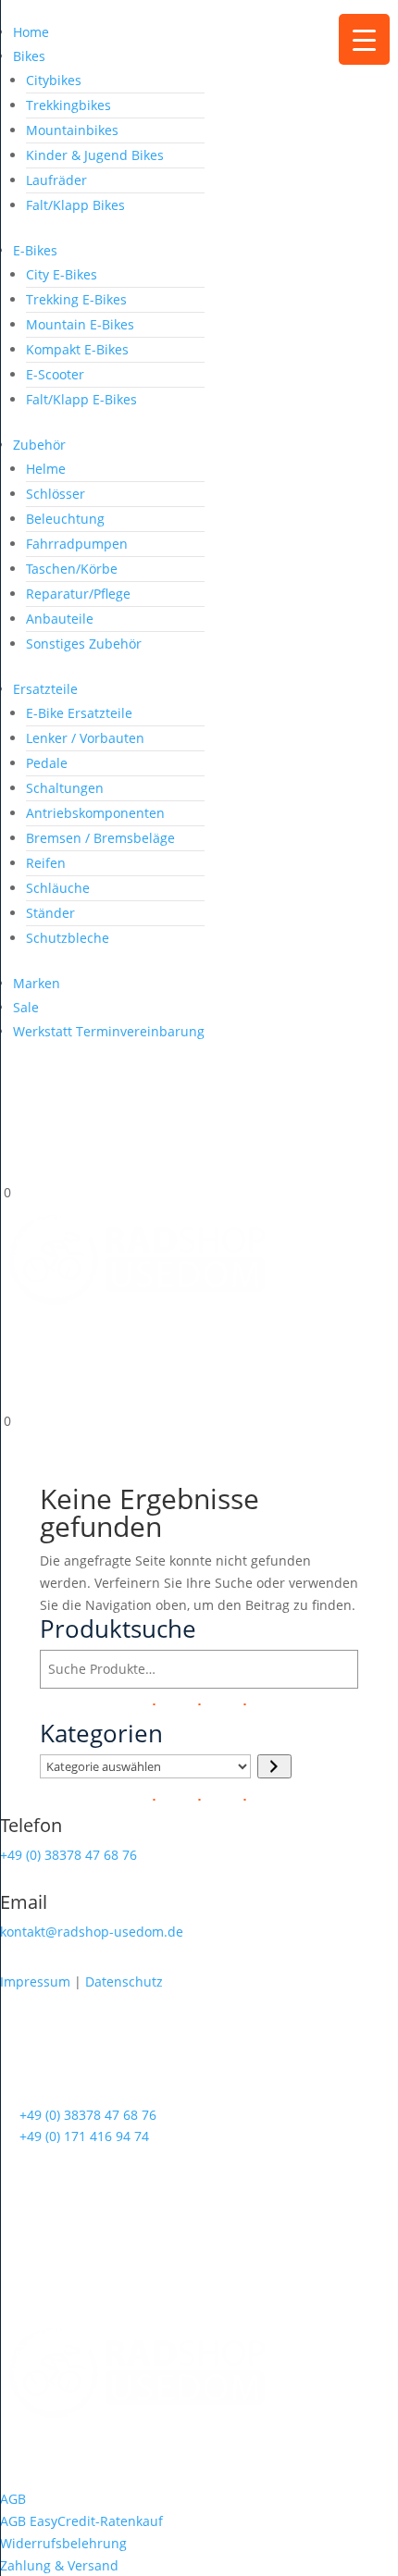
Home (31, 32)
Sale (26, 1007)
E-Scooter (55, 374)
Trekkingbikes (68, 105)
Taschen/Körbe (72, 569)
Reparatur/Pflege (78, 594)
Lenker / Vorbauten (85, 738)
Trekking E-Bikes (76, 299)
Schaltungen (65, 788)
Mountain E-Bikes (80, 324)
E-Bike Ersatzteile (79, 713)
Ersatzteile (45, 689)
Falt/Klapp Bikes (75, 205)
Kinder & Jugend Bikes (95, 155)
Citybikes (54, 80)
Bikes (29, 56)
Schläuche (58, 888)
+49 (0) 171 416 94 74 (84, 2136)
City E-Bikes (62, 274)
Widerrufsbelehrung (63, 2543)
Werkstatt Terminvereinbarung (109, 1031)
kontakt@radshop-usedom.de (92, 1932)
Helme (46, 469)
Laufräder (56, 180)
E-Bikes (35, 250)
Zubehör (39, 445)
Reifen (46, 863)
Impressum (35, 1982)
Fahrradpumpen (77, 544)
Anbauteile (60, 619)
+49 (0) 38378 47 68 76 (68, 1855)
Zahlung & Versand (59, 2565)
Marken (37, 983)
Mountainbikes (72, 130)
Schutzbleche (68, 938)
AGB (13, 2499)
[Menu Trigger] (364, 39)
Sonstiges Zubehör (84, 644)
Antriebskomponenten (95, 813)
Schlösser (56, 494)
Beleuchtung (65, 519)
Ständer (50, 913)
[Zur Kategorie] (274, 1766)
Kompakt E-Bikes (77, 349)
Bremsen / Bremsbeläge (100, 838)
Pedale (47, 763)
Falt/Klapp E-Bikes (81, 399)
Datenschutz (124, 1982)
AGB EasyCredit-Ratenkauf (81, 2521)
